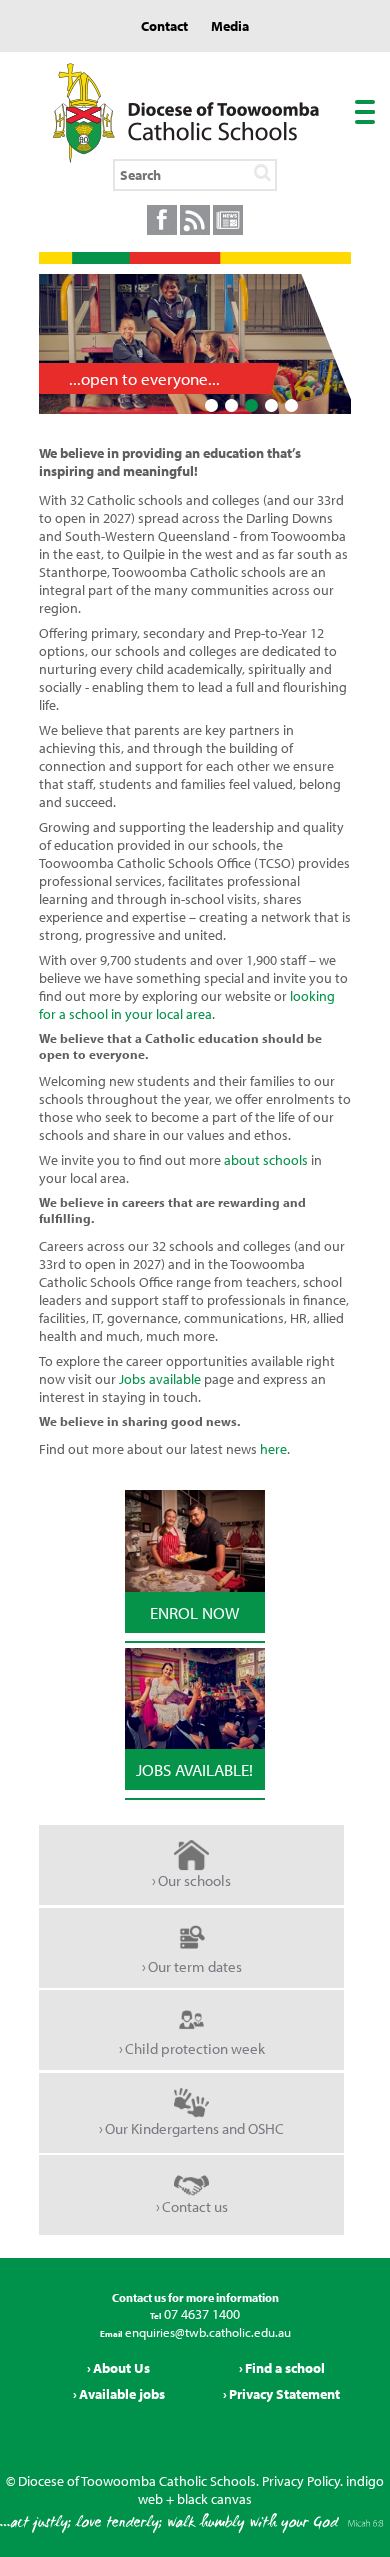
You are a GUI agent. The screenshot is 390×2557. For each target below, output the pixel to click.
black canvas (214, 2499)
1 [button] (211, 406)
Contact (164, 26)
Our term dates (195, 1966)
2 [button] (231, 406)
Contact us (195, 2206)
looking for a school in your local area (187, 1005)
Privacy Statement (284, 2394)
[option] (195, 344)
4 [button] (271, 406)
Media (230, 26)
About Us (121, 2368)
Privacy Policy (301, 2481)
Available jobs (122, 2394)
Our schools (194, 1880)
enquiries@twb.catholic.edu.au (206, 2332)
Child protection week (195, 2048)
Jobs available (160, 1379)
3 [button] (251, 406)
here (273, 1449)
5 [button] (291, 406)
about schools (266, 1160)
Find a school (285, 2368)
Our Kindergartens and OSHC (194, 2128)
